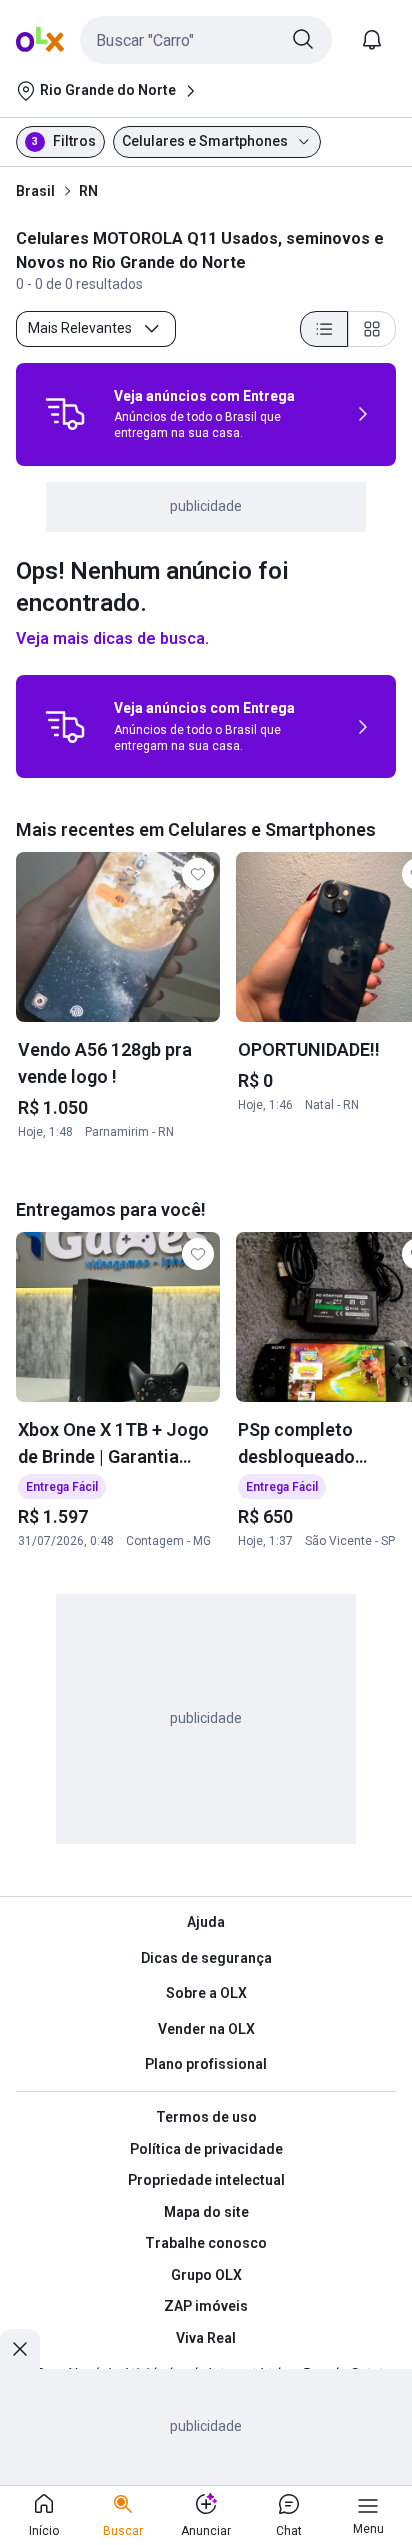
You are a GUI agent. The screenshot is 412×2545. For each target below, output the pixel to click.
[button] (206, 40)
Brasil (35, 191)
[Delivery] (65, 414)
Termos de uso (206, 2117)
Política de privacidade (206, 2149)
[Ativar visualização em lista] (324, 329)
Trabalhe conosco (206, 2243)
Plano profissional (206, 2064)
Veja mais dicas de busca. (112, 638)
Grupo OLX (206, 2275)
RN (88, 191)
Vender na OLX (206, 2029)
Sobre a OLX (206, 1993)
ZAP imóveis (206, 2306)
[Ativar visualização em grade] (372, 329)
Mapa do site (206, 2212)
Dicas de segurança (206, 1958)
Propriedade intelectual (206, 2180)
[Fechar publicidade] (20, 2349)
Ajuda (206, 1922)
